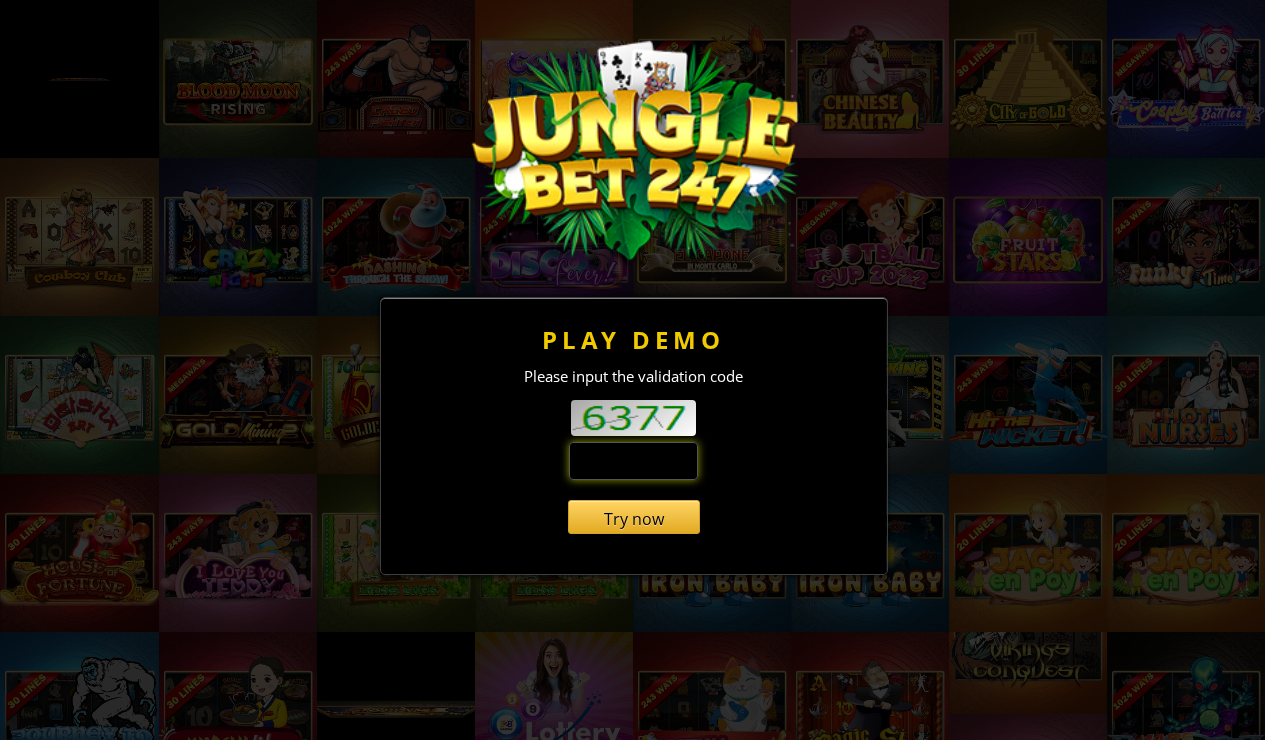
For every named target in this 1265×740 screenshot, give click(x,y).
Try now (634, 519)
